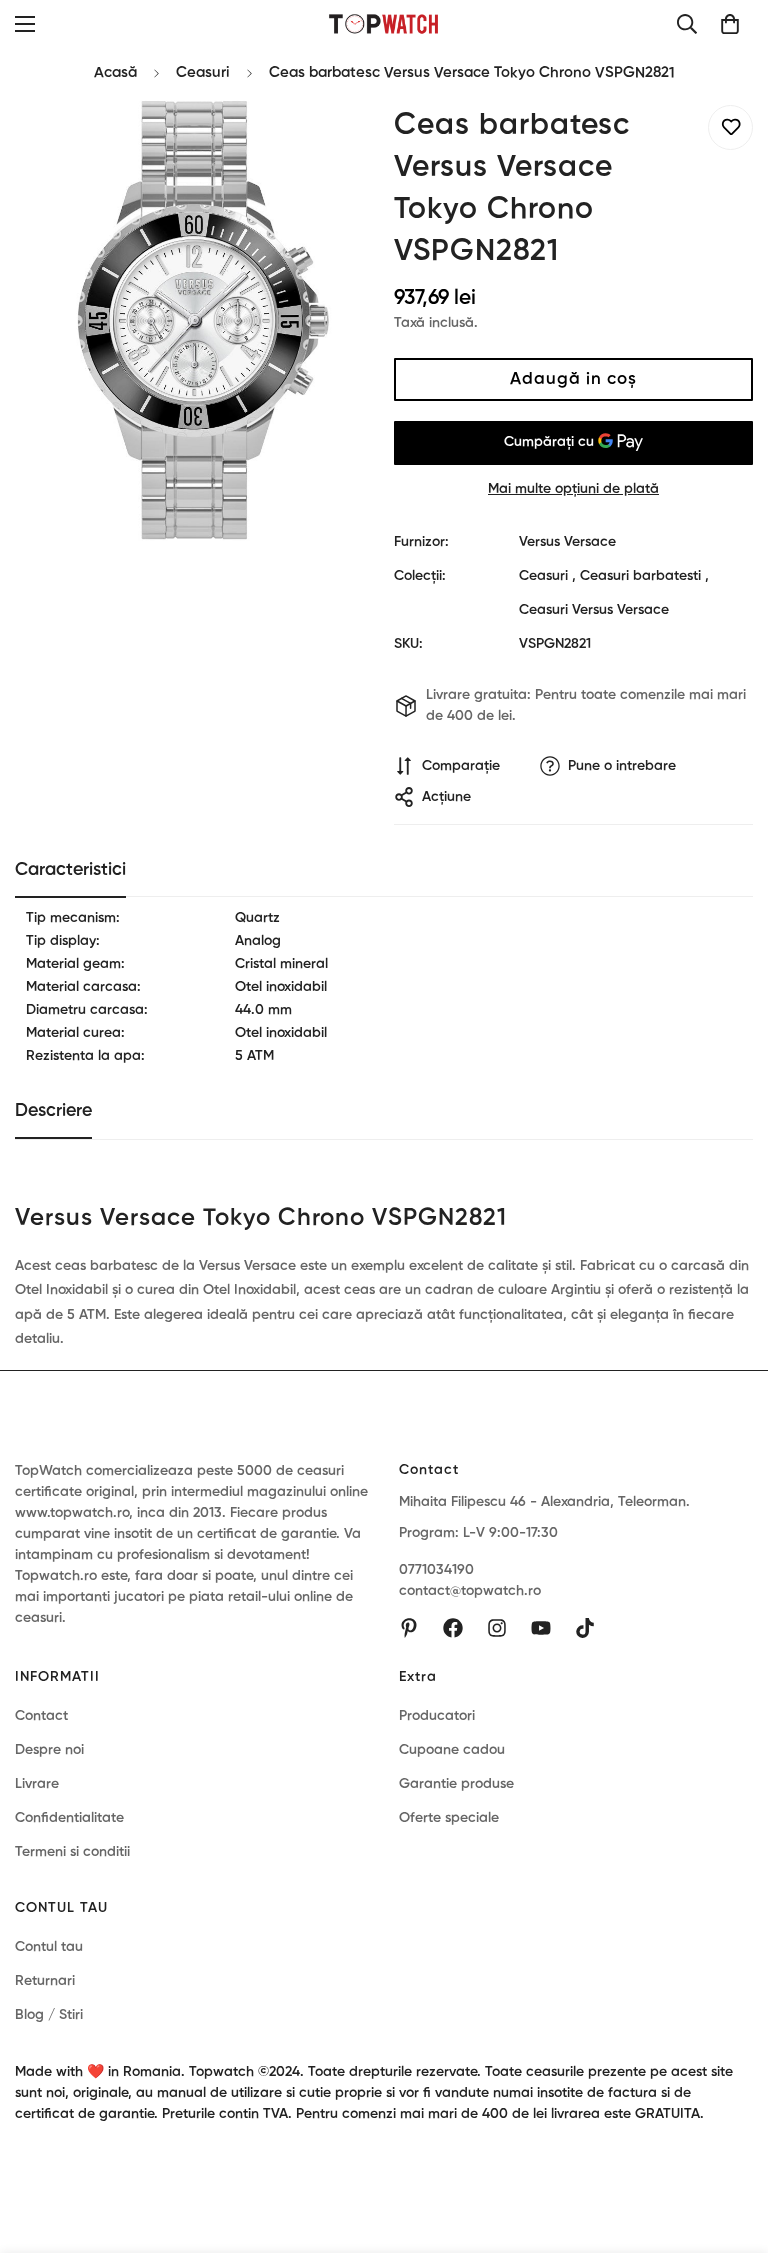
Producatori (437, 1716)
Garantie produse (456, 1784)
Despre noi (49, 1750)
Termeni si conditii (72, 1852)
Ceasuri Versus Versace (594, 610)
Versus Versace (567, 542)
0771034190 (436, 1570)
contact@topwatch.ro (470, 1591)
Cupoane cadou (452, 1750)
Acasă (115, 72)
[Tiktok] (585, 1628)
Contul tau (49, 1947)
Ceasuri (203, 72)
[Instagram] (497, 1628)
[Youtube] (541, 1628)
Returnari (45, 1981)
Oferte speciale (449, 1818)
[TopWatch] (384, 23)
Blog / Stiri (49, 2015)
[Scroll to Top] (729, 2144)
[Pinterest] (409, 1628)
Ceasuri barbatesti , (644, 576)
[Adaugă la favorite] (730, 127)
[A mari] (331, 142)
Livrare (37, 1784)
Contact (41, 1716)
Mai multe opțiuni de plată (573, 489)
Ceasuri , (547, 576)
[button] (730, 24)
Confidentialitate (69, 1818)
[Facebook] (453, 1628)
